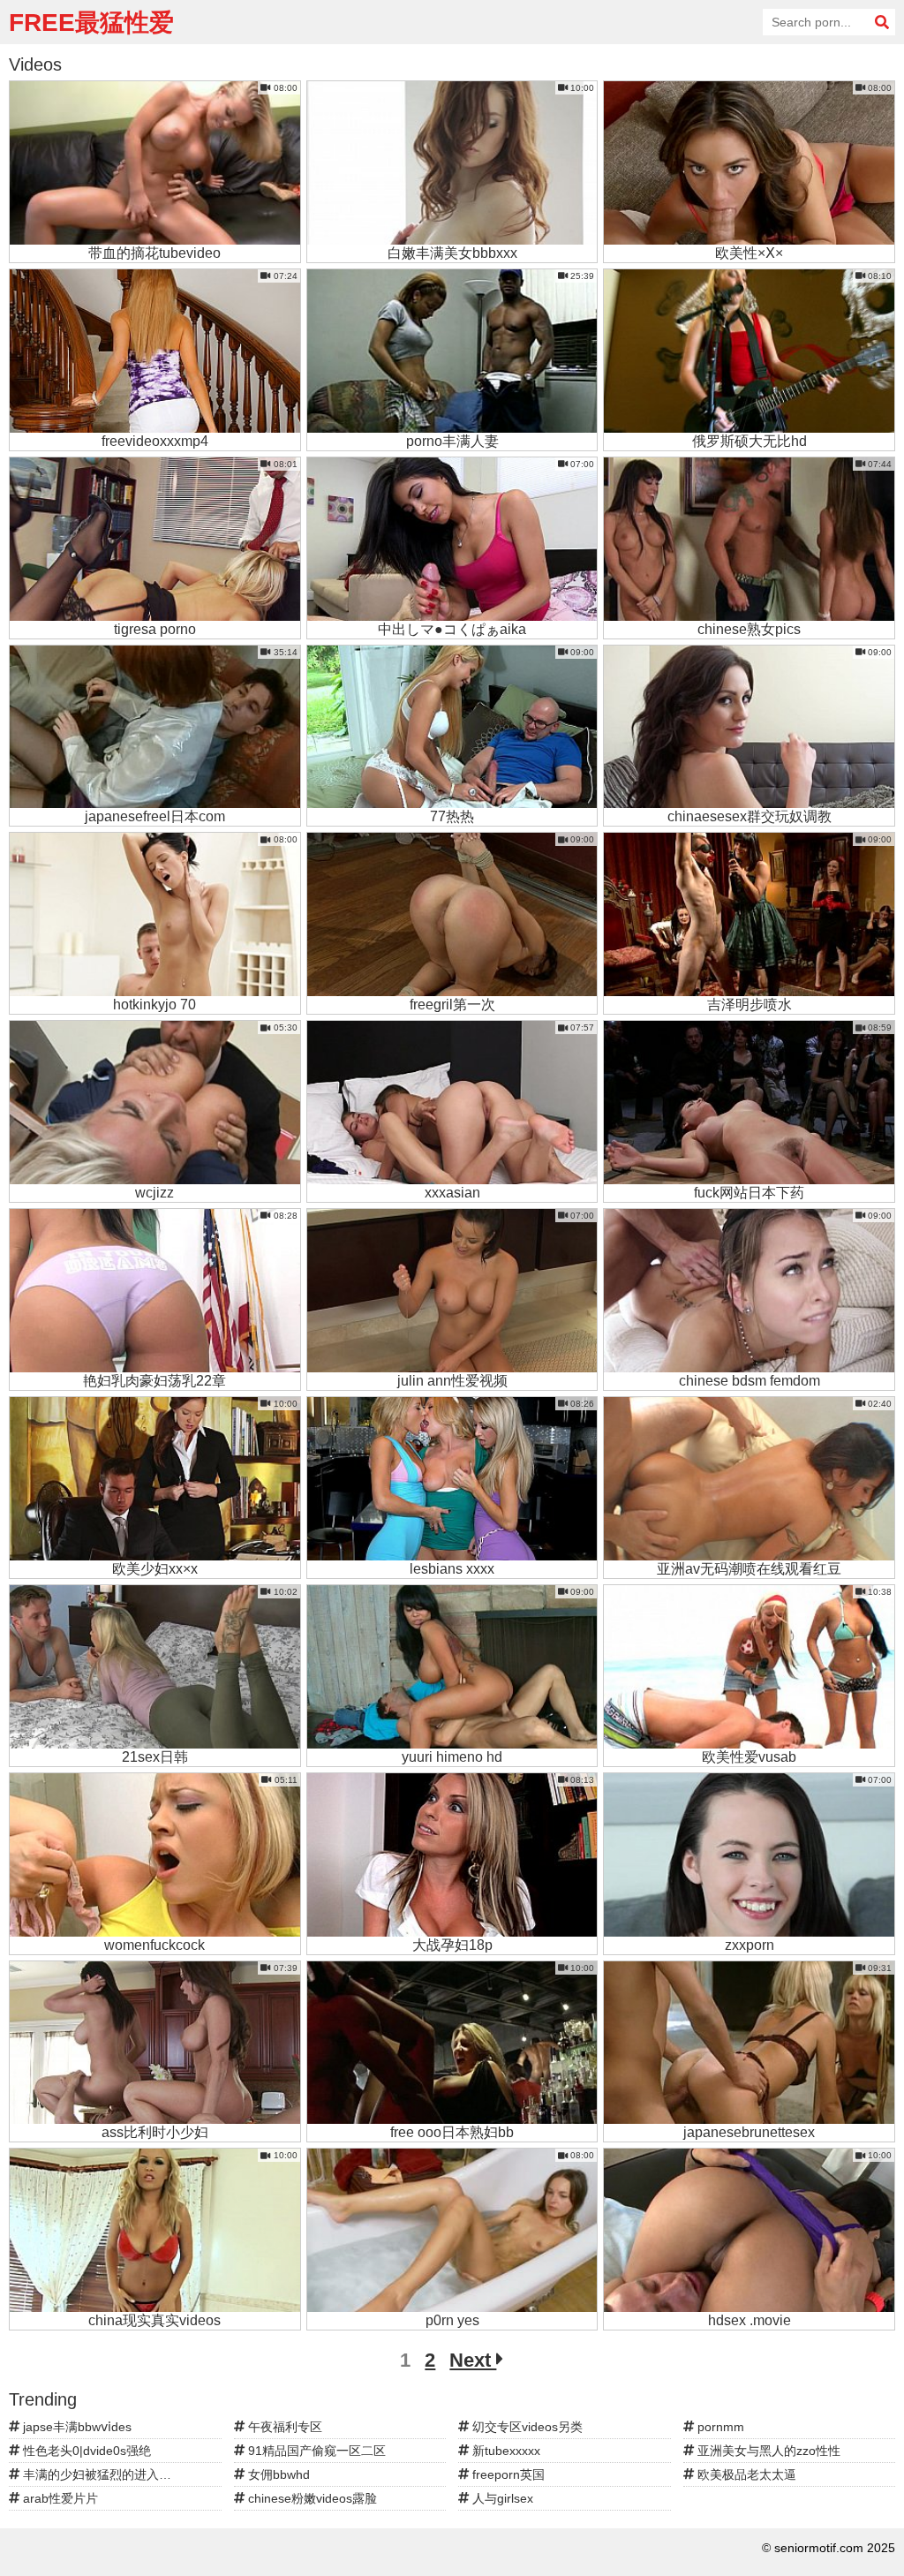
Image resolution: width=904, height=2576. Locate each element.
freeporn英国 (507, 2474)
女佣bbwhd (277, 2474)
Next (473, 2360)
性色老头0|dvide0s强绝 (85, 2451)
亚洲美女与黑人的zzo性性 (767, 2451)
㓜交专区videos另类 (526, 2427)
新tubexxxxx (505, 2451)
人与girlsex (501, 2498)
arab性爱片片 (59, 2498)
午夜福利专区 (283, 2427)
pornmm (719, 2427)
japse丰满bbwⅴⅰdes (75, 2427)
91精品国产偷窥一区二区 (315, 2451)
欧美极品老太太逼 (745, 2474)
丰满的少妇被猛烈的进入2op (100, 2474)
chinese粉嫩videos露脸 (311, 2498)
